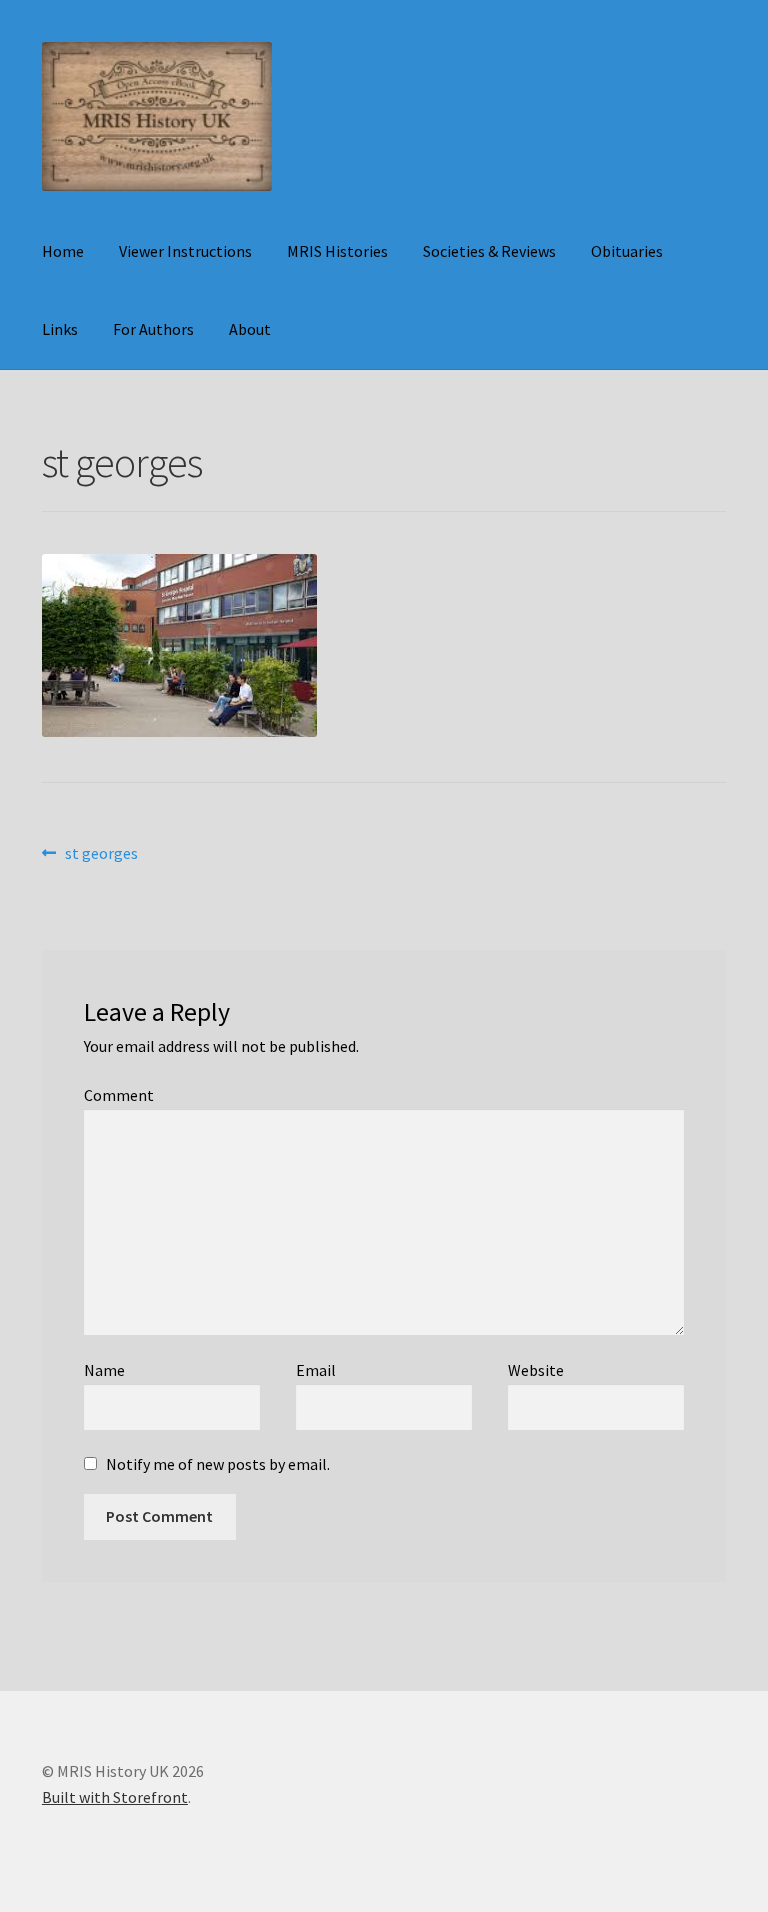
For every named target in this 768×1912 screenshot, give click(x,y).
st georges (101, 854)
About (250, 329)
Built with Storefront (115, 1797)
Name (104, 1370)
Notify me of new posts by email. (218, 1464)
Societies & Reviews (489, 251)
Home (63, 251)
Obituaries (627, 251)
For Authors (153, 329)
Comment (119, 1095)
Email (316, 1370)
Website (536, 1370)
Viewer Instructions (185, 251)
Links (60, 329)
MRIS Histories (337, 251)
